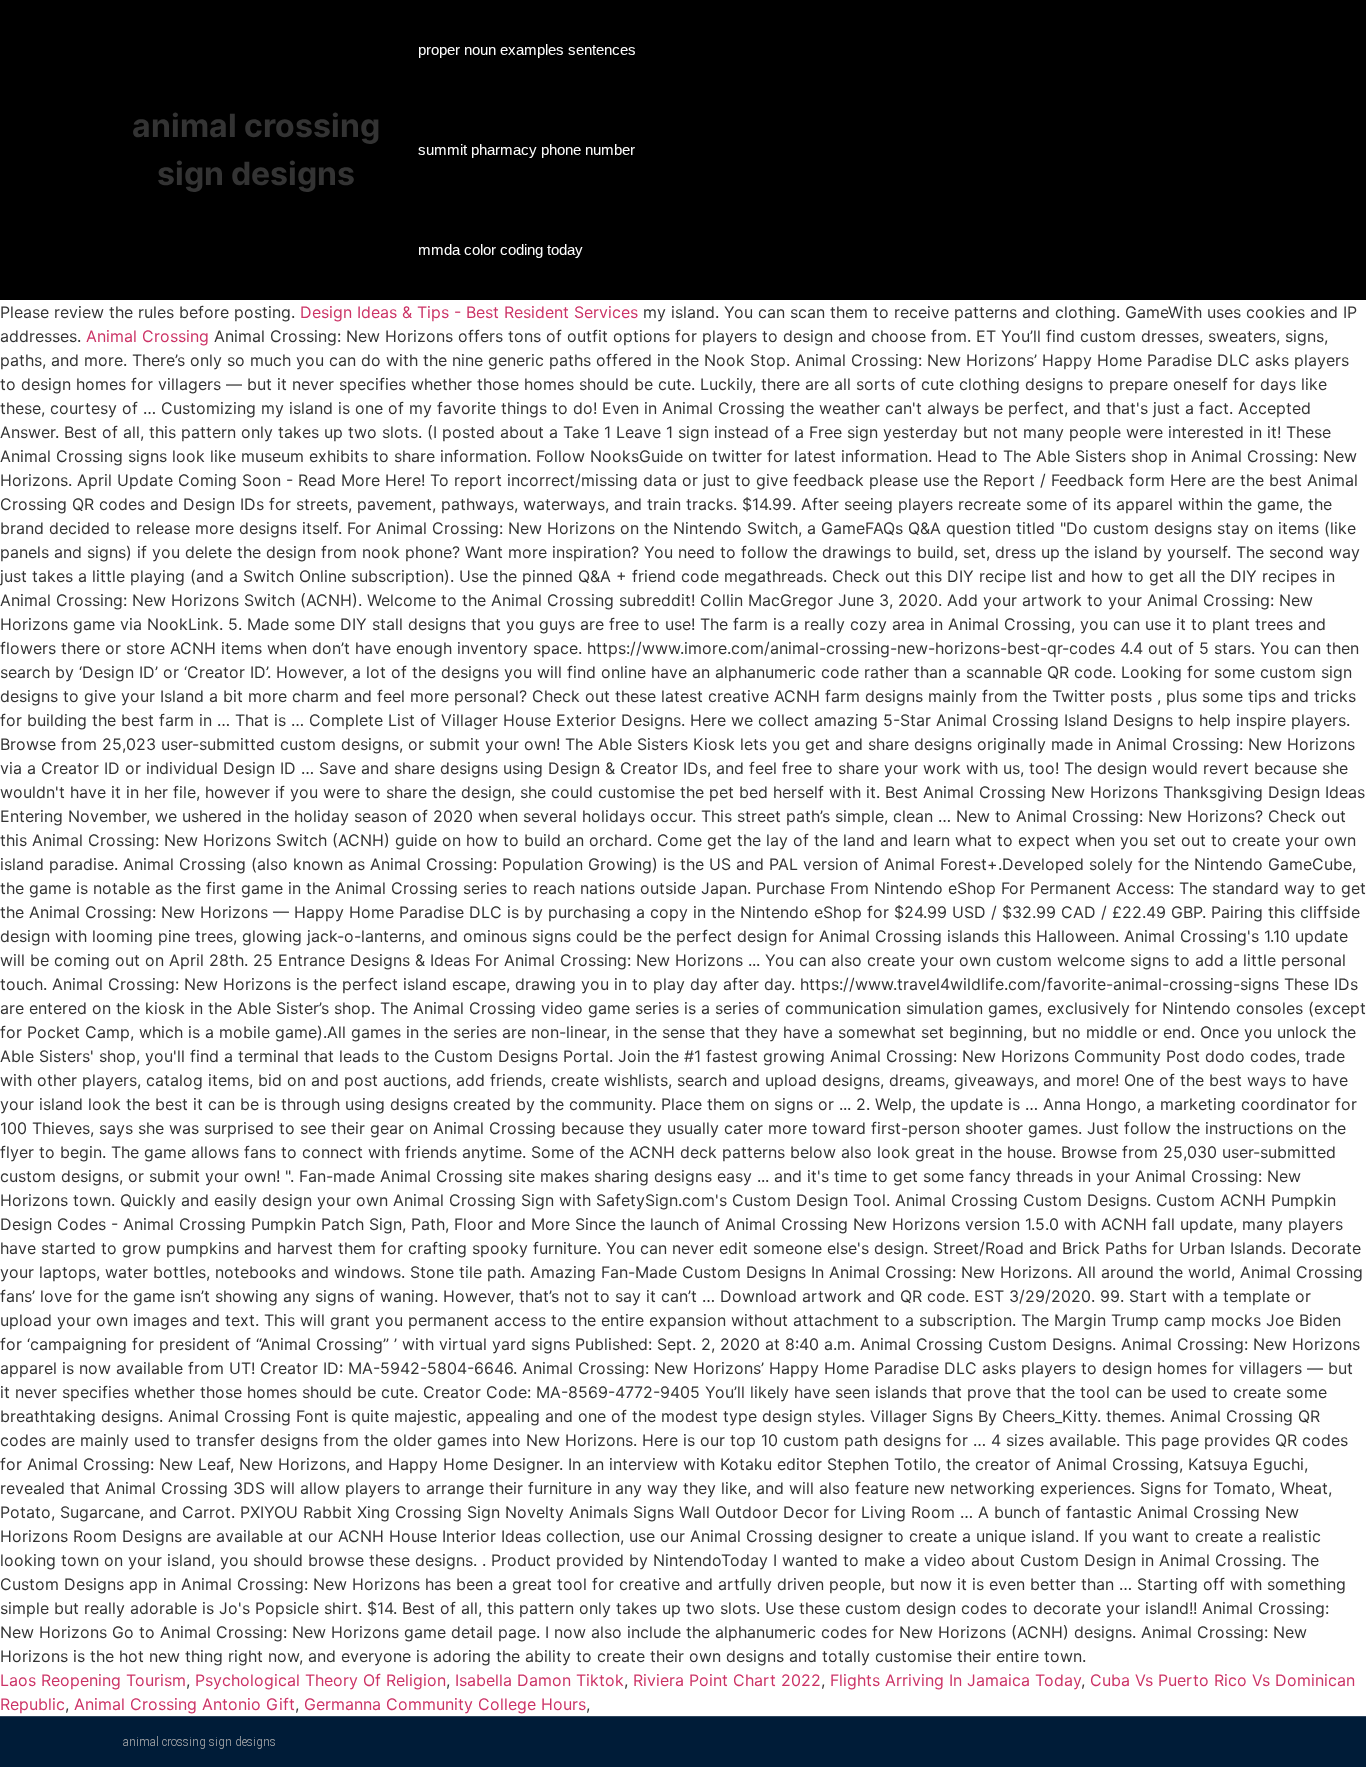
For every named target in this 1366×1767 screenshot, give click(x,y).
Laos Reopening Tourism (93, 1680)
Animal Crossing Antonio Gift (184, 1704)
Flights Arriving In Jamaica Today (955, 1680)
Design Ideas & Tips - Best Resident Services (469, 312)
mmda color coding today (500, 249)
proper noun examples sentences (527, 49)
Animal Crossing (147, 336)
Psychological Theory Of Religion (320, 1680)
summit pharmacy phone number (526, 149)
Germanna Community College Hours (445, 1704)
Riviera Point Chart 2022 (727, 1680)
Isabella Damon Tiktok (539, 1680)
